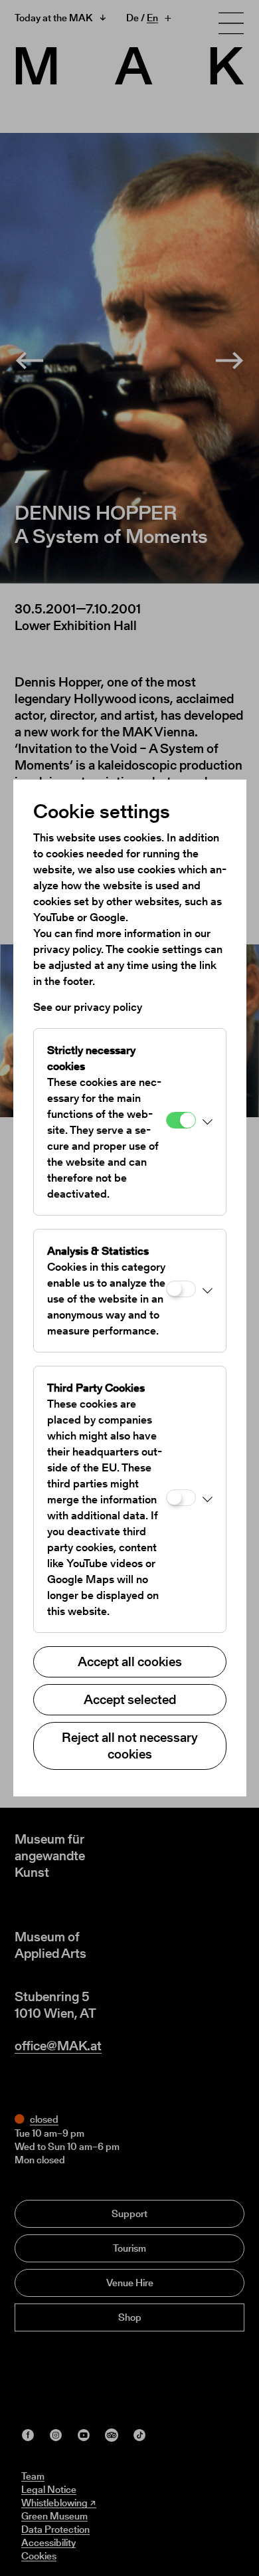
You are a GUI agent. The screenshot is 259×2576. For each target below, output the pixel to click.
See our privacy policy (88, 1007)
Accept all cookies (130, 1662)
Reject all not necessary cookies (130, 1746)
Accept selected (130, 1699)
